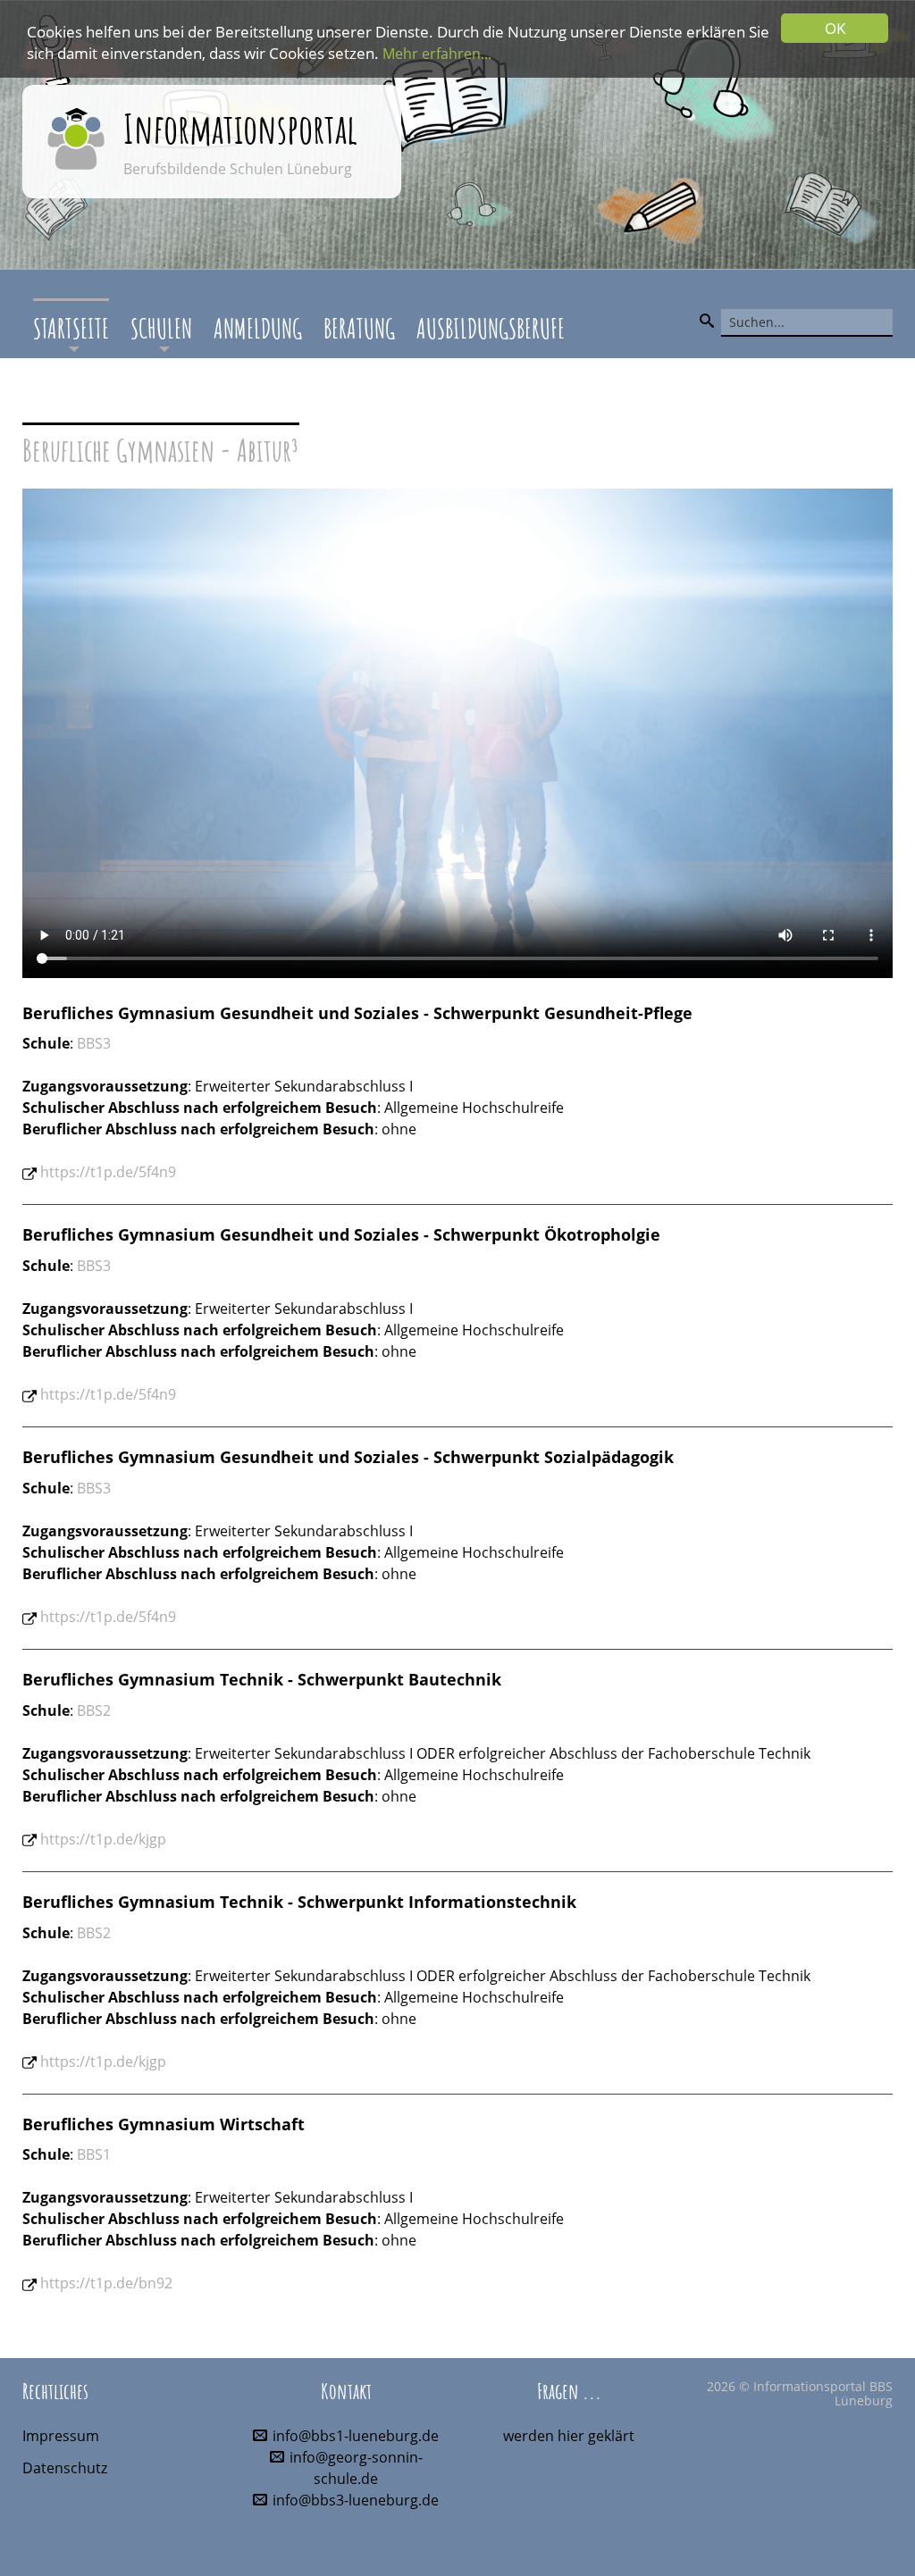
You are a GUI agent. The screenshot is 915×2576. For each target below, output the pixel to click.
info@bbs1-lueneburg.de (356, 2436)
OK (835, 28)
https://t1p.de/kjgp (103, 1839)
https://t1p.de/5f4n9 (108, 1172)
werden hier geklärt (569, 2436)
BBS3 (94, 1043)
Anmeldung (258, 328)
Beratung (359, 328)
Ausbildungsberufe (491, 328)
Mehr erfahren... (437, 54)
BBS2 (94, 1710)
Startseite (71, 328)
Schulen (161, 328)
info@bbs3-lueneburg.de (356, 2500)
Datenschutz (65, 2468)
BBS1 (94, 2154)
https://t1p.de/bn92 (106, 2283)
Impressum (61, 2436)
